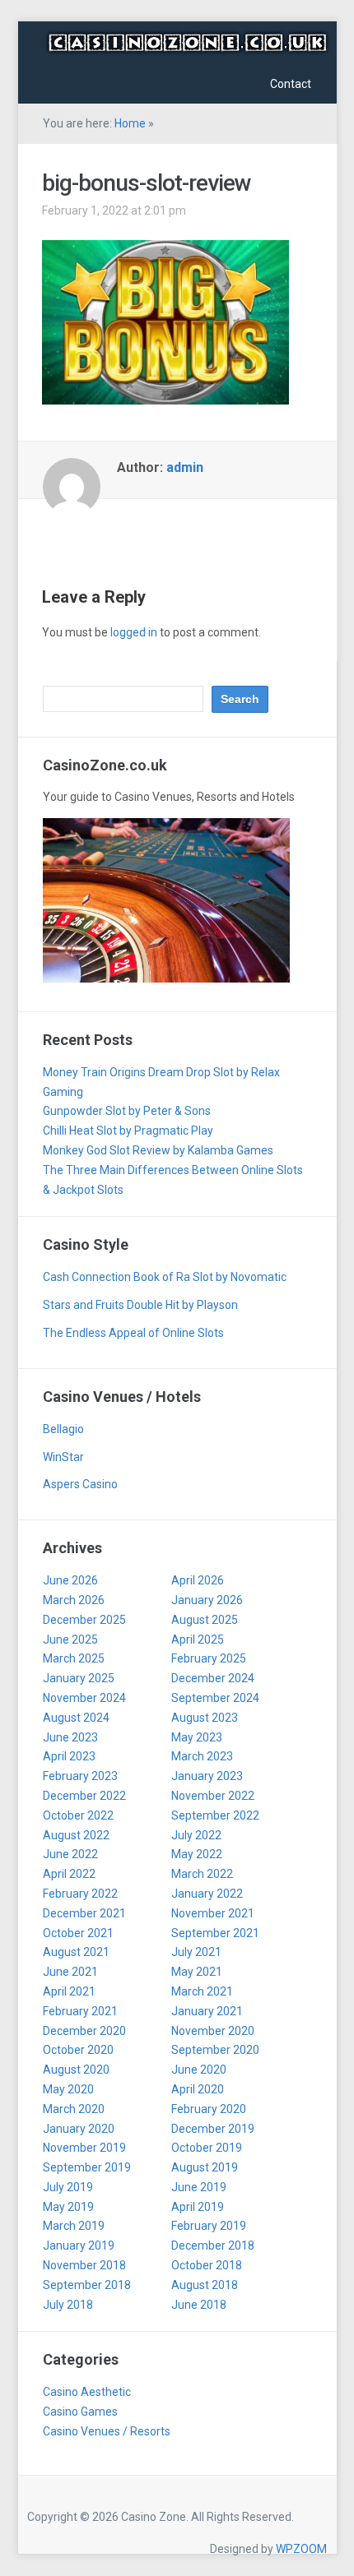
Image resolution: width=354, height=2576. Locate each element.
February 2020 (209, 2109)
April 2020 (198, 2089)
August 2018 (205, 2285)
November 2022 (213, 1796)
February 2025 (209, 1658)
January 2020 (79, 2129)
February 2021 (80, 2011)
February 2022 (80, 1894)
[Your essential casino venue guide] (188, 41)
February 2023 (80, 1776)
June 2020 (199, 2070)
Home (130, 123)
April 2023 (69, 1756)
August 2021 (76, 1952)
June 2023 (70, 1737)
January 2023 (207, 1776)
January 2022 (207, 1894)
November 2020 (213, 2031)
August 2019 (205, 2167)
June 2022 (70, 1854)
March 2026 (74, 1600)
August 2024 (76, 1718)
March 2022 (202, 1874)
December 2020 (84, 2031)
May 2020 (68, 2089)
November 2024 (84, 1698)
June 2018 (199, 2305)
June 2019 (199, 2187)
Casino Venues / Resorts (107, 2431)
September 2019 (87, 2167)
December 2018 (213, 2245)
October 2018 (207, 2265)
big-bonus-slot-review (147, 183)
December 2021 (84, 1913)
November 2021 (213, 1913)
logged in (134, 632)
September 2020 (215, 2050)
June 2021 (70, 1972)
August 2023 (205, 1718)
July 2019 (68, 2187)
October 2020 (78, 2050)
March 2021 (202, 1991)
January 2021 (207, 2011)
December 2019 (213, 2129)
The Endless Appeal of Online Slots (133, 1333)
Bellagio (63, 1429)
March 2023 (202, 1756)
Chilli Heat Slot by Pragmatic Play (128, 1131)
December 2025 (84, 1620)
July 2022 (196, 1835)
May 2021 (197, 1972)
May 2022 (197, 1854)
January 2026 (207, 1600)
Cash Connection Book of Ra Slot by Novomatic (165, 1277)
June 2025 (70, 1639)
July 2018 (68, 2305)
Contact (291, 84)
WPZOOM (301, 2549)
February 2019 (209, 2226)
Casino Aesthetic (87, 2392)
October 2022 (78, 1815)
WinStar (63, 1457)
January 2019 (79, 2245)
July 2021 (196, 1952)
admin (185, 467)
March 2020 (74, 2109)
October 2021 (78, 1933)
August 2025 (205, 1620)
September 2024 (215, 1698)
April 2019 (198, 2207)
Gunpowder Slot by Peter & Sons (127, 1111)
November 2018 (84, 2265)
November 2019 (84, 2148)
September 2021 (215, 1933)
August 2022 (76, 1835)
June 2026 (70, 1580)
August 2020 (76, 2070)
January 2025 (79, 1678)
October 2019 (207, 2148)
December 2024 (213, 1678)
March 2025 (74, 1658)
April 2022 (69, 1874)
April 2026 (198, 1580)
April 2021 (69, 1991)
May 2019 (68, 2207)
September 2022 (215, 1815)
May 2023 (197, 1737)
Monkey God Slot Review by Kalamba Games (158, 1150)
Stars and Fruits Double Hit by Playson (140, 1305)
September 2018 (87, 2285)
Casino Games (80, 2412)
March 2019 (74, 2226)
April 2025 (198, 1639)
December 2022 (84, 1796)
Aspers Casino (80, 1484)
